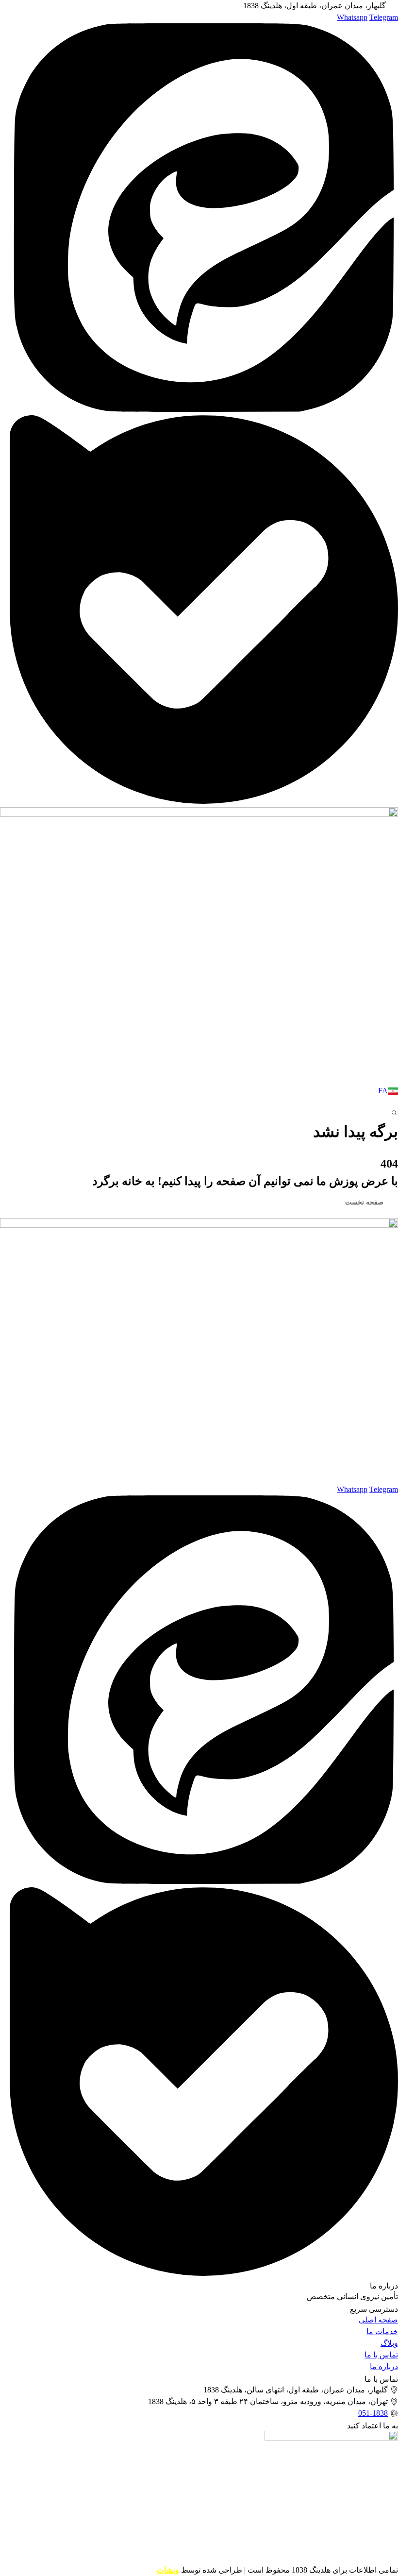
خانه (391, 1149)
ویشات (168, 2570)
